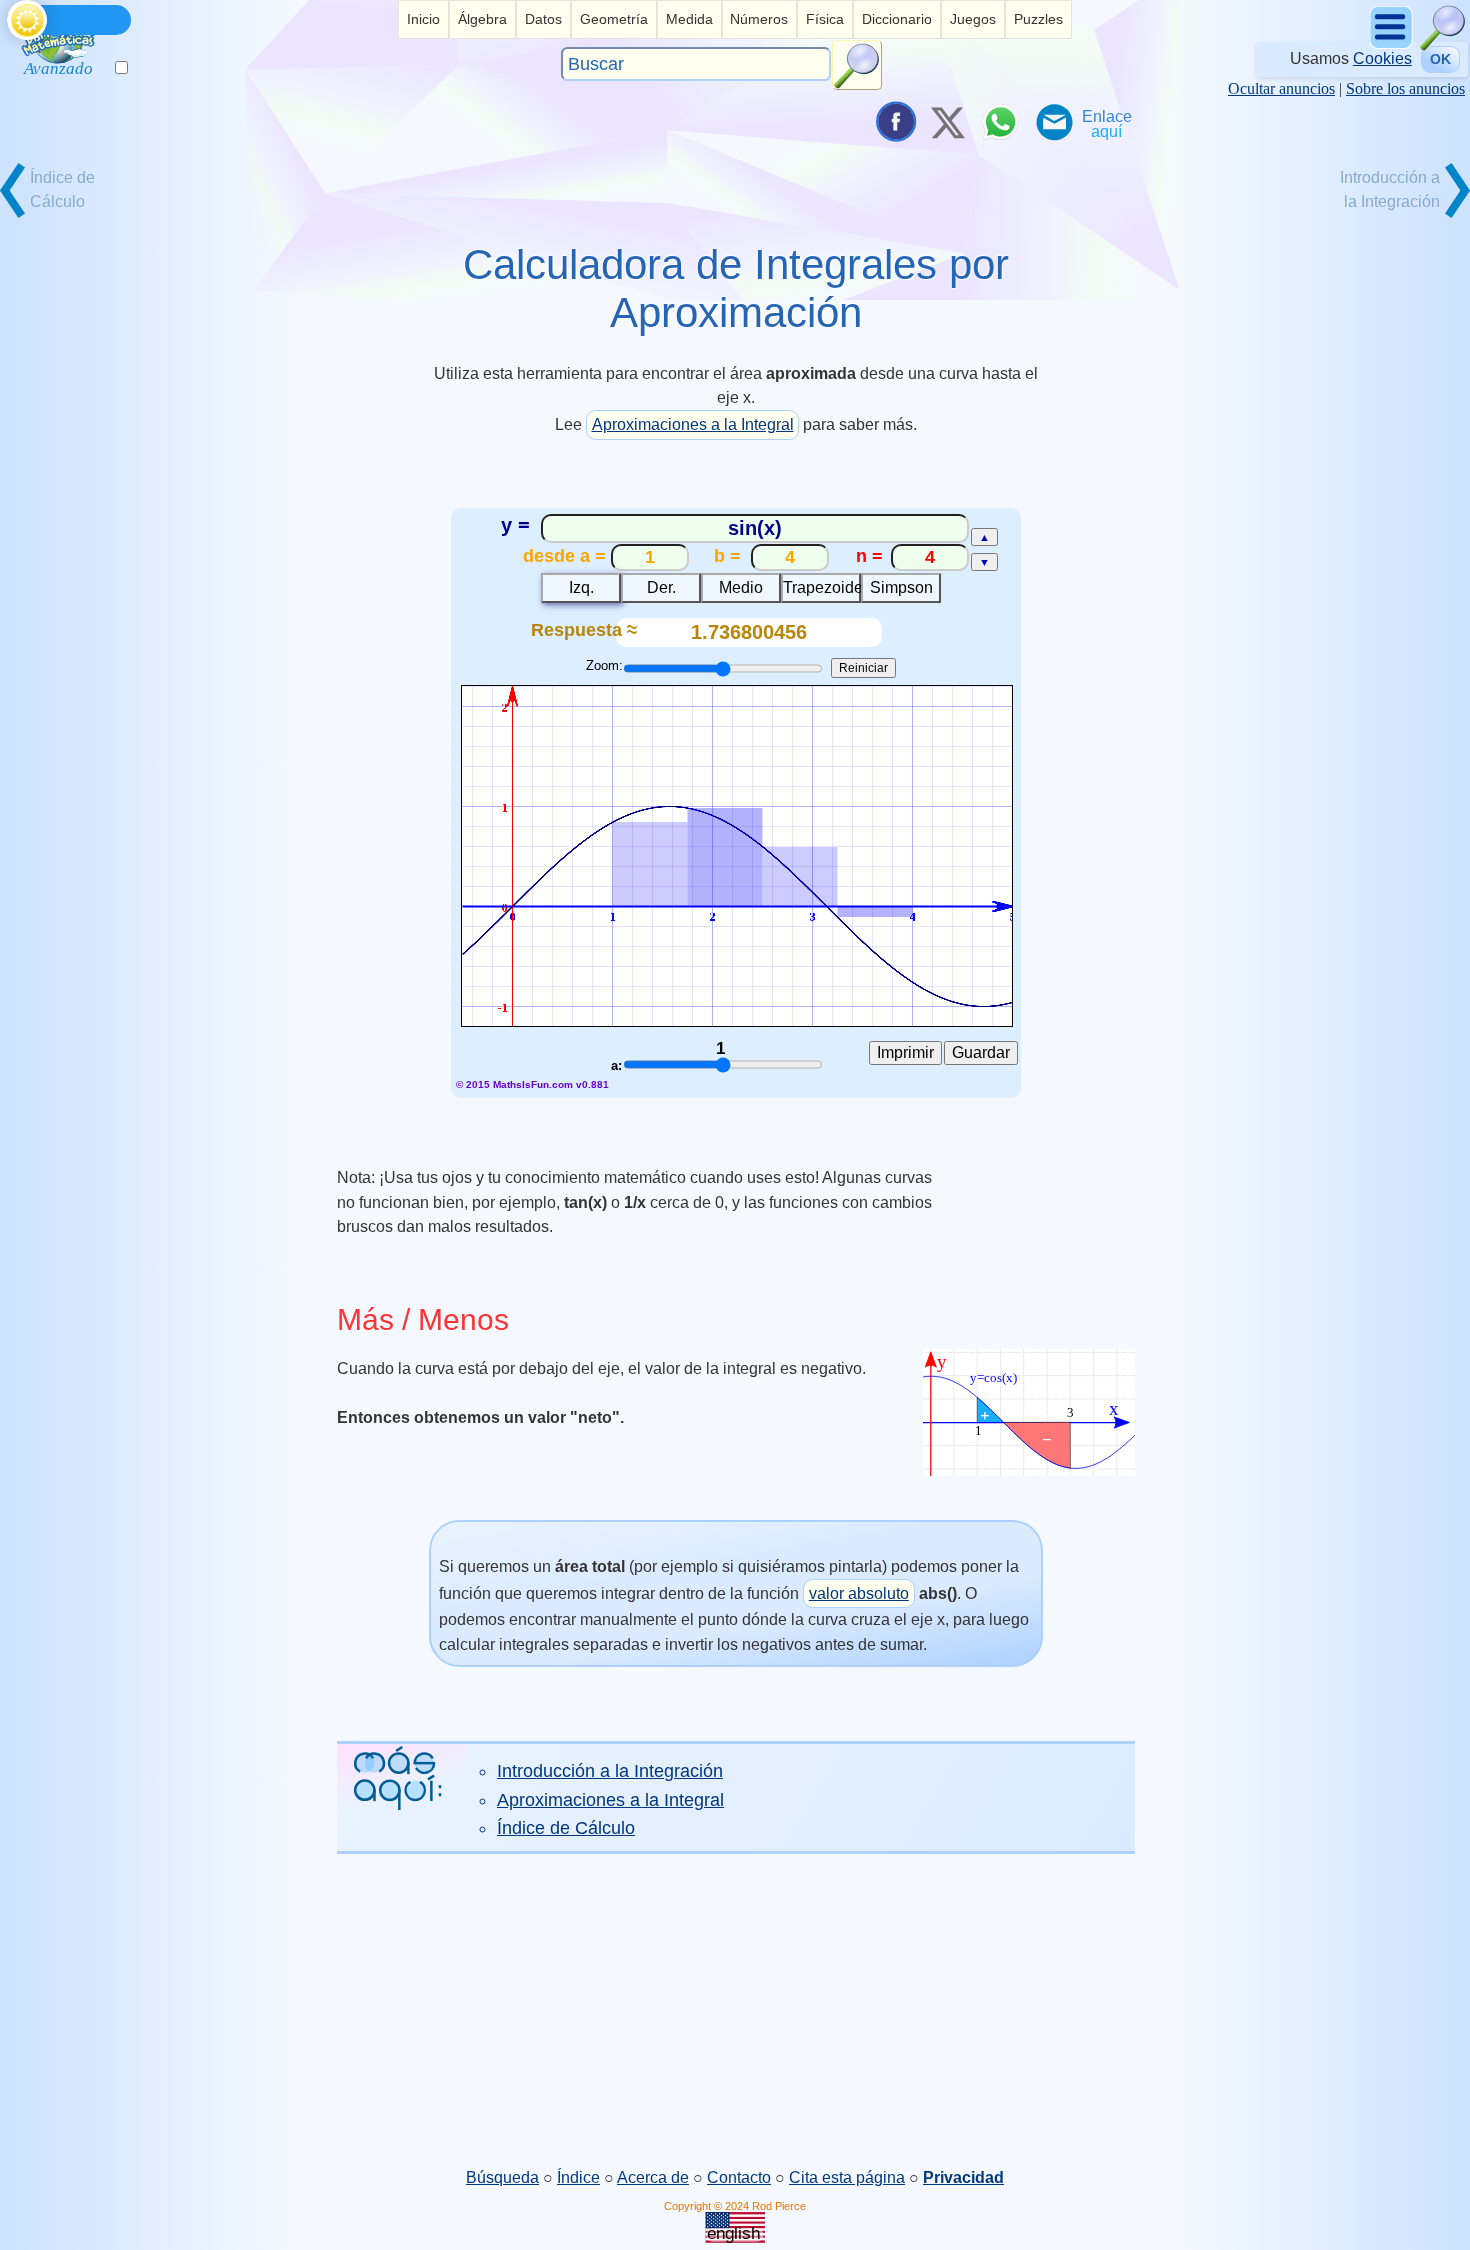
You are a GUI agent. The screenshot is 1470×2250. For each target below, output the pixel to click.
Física (825, 19)
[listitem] (423, 19)
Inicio (423, 19)
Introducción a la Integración (610, 1771)
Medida (689, 19)
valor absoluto (859, 1593)
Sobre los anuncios (1405, 88)
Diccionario (897, 19)
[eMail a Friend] (1053, 122)
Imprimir (905, 1052)
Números (759, 19)
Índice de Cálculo (566, 1828)
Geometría (614, 19)
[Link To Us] (1107, 122)
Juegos (973, 19)
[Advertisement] (735, 2010)
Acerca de (653, 2177)
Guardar (981, 1052)
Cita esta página (847, 2177)
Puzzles (1038, 19)
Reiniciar (863, 668)
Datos (543, 19)
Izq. (581, 587)
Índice (578, 2177)
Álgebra (482, 19)
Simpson (901, 587)
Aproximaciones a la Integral (693, 424)
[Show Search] (1443, 45)
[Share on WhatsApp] (1000, 122)
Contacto (739, 2177)
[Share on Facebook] (894, 122)
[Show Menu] (1392, 45)
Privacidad (963, 2177)
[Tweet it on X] (947, 122)
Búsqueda (502, 2177)
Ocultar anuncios (1281, 88)
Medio (741, 587)
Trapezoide (822, 587)
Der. (661, 587)
